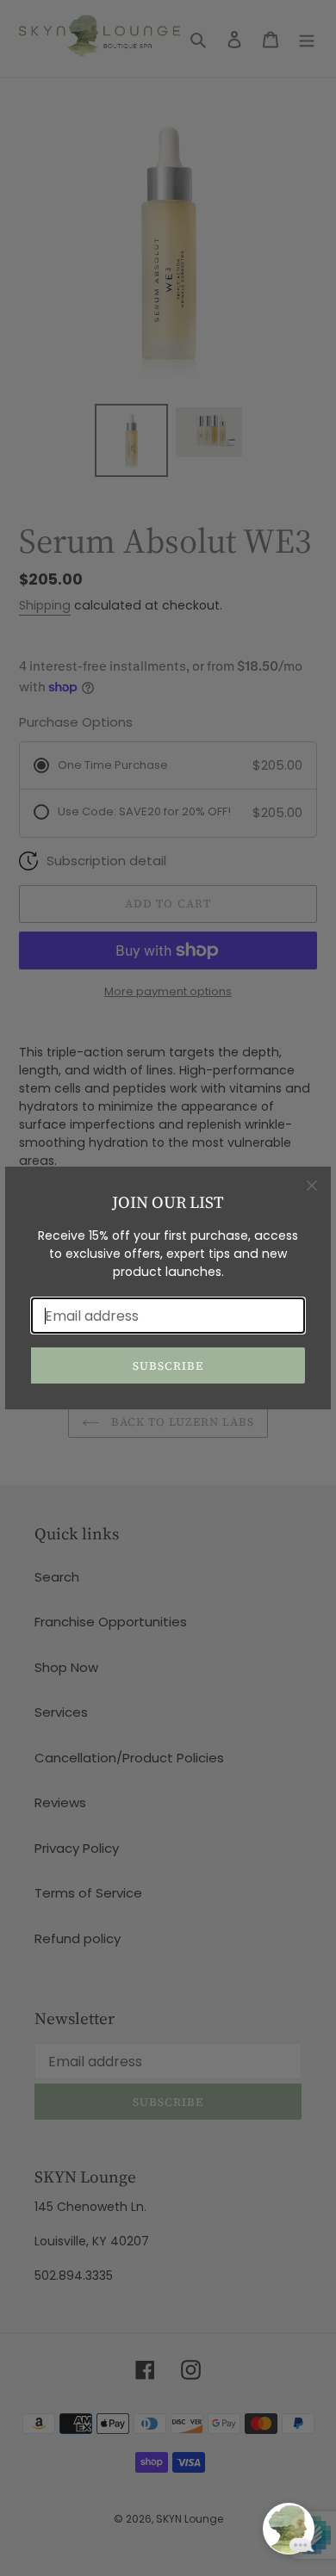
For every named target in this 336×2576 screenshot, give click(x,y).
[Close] (312, 1186)
